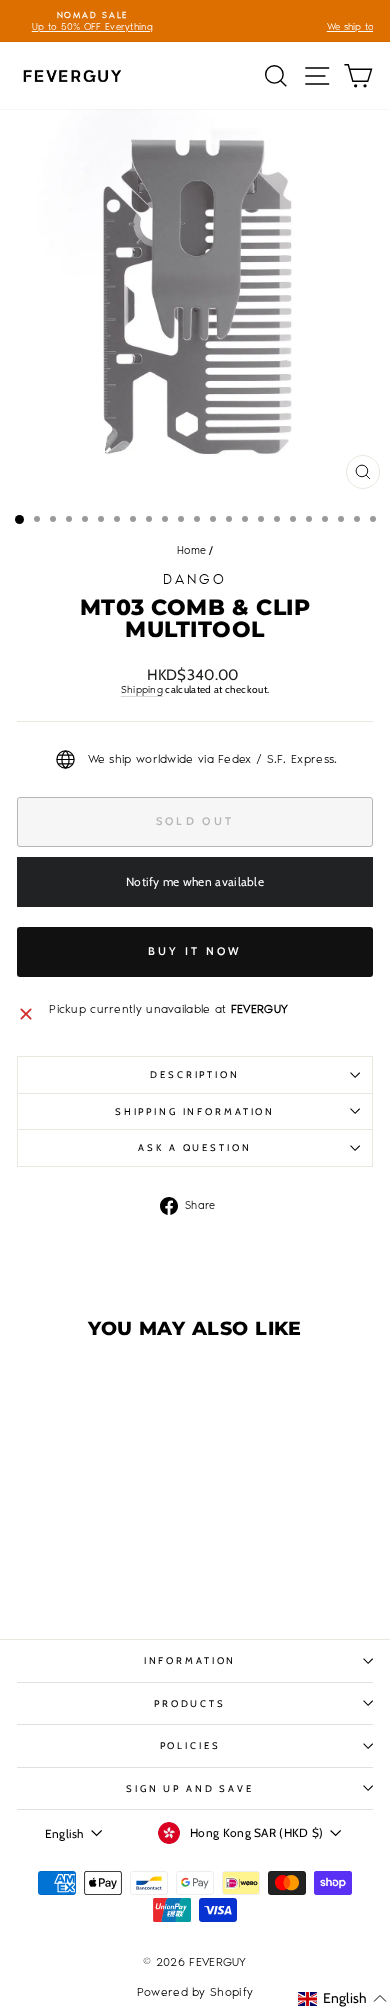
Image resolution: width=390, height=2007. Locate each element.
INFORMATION (190, 1660)
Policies (190, 1745)
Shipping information (195, 1111)
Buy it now (195, 951)
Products (190, 1703)
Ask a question (194, 1147)
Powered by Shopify (195, 1992)
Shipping (142, 689)
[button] (342, 1998)
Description (195, 1074)
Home (191, 550)
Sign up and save (190, 1788)
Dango (194, 579)
